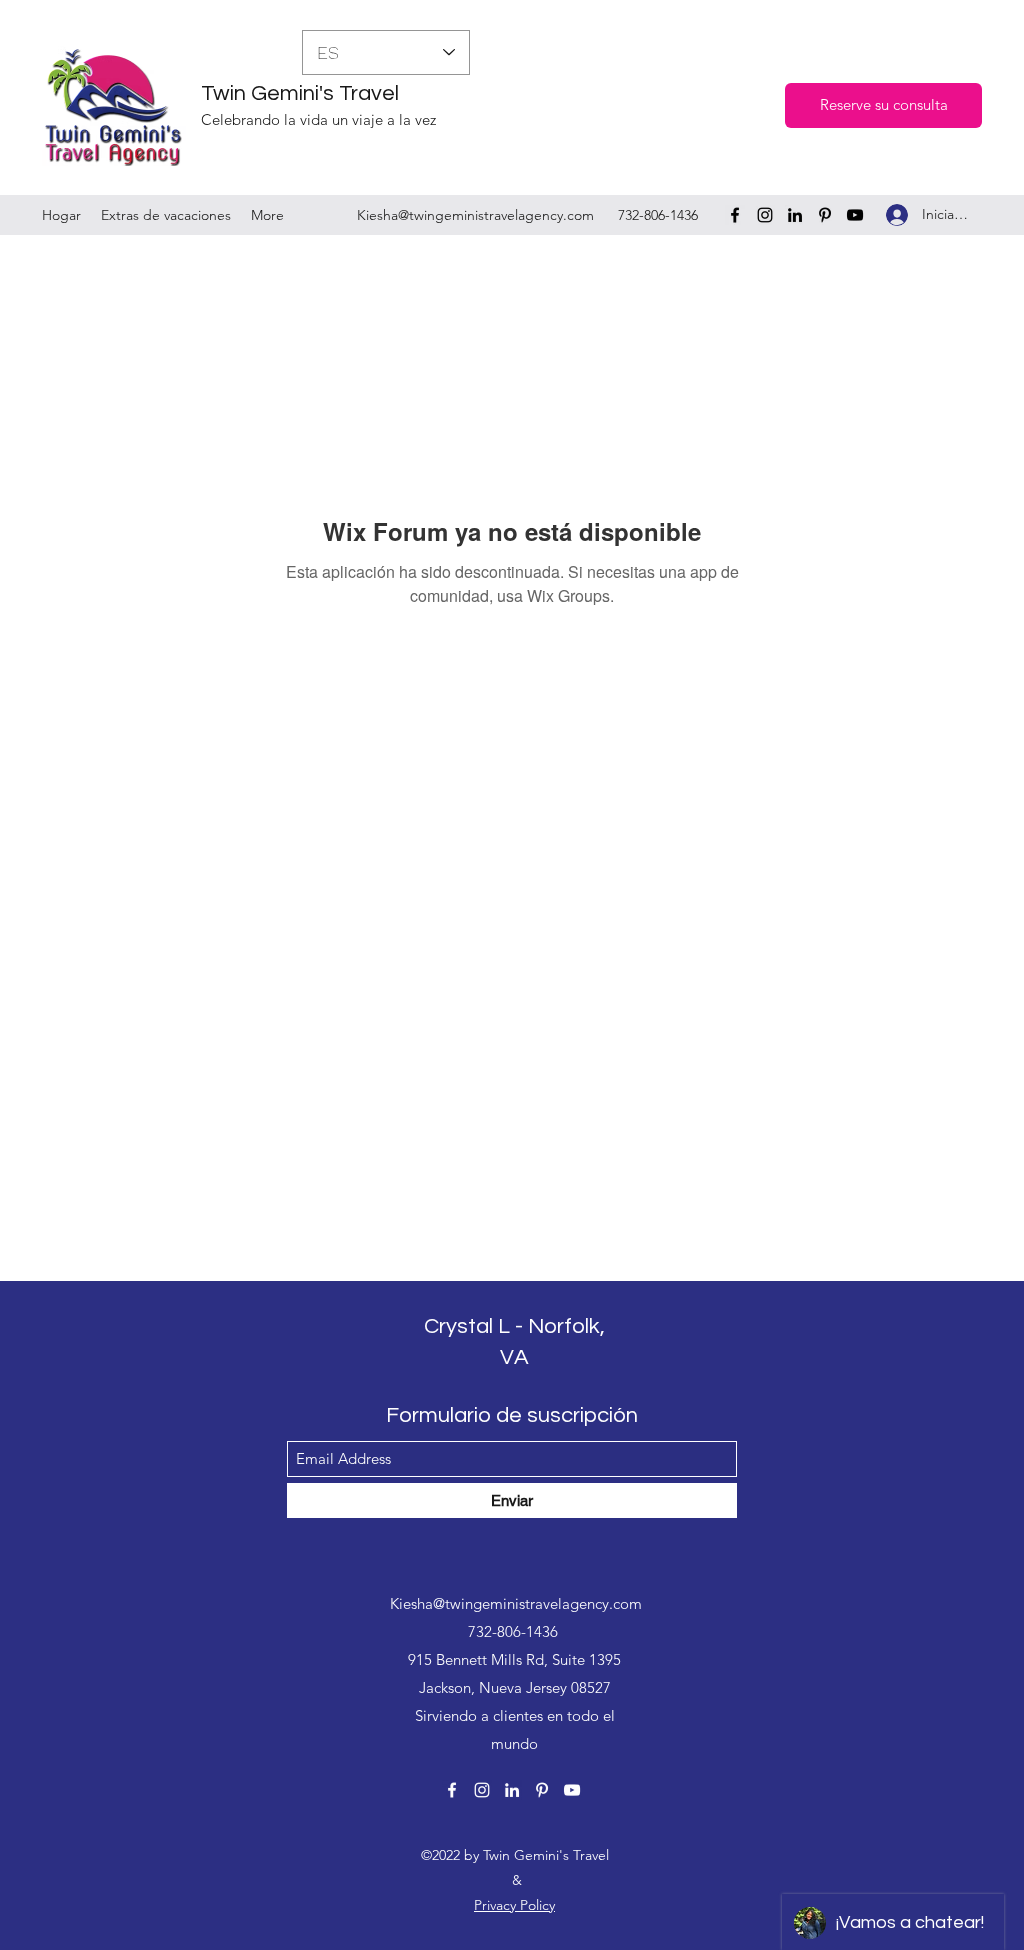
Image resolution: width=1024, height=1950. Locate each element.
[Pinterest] (825, 215)
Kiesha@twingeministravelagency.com (475, 215)
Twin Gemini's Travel (300, 93)
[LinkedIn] (795, 215)
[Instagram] (765, 215)
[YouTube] (855, 215)
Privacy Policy (514, 1905)
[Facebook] (735, 215)
